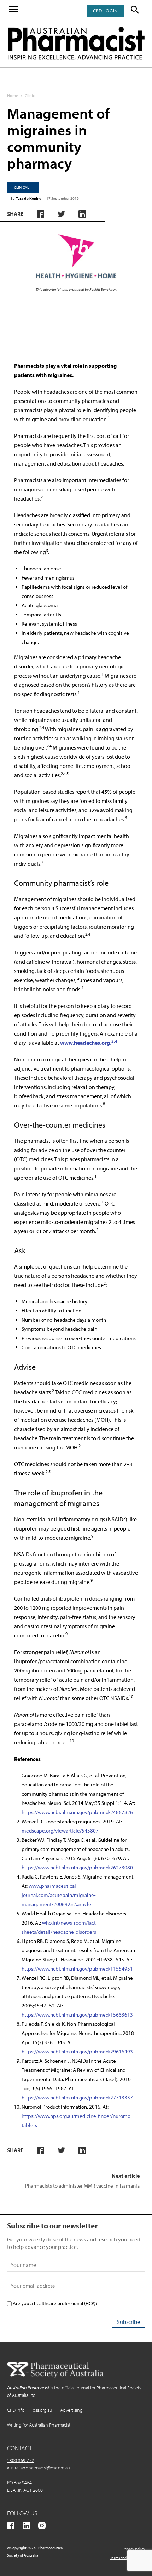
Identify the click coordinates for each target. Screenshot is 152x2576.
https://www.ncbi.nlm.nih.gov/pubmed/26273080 (77, 1867)
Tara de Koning (29, 198)
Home (13, 95)
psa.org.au (42, 2410)
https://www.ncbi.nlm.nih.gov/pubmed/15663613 (77, 2015)
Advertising (71, 2410)
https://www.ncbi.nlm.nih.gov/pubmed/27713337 (77, 2098)
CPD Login (105, 11)
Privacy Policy (134, 2549)
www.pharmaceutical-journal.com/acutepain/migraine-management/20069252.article (59, 1895)
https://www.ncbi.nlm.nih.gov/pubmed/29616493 (77, 2051)
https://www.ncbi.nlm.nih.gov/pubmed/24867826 (77, 1812)
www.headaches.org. (89, 1043)
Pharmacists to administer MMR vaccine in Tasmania (82, 2186)
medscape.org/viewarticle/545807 (60, 1831)
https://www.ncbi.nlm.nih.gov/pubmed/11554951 (77, 1969)
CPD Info (16, 2410)
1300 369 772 (21, 2460)
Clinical (31, 95)
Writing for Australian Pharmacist (39, 2425)
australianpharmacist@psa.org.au (39, 2468)
